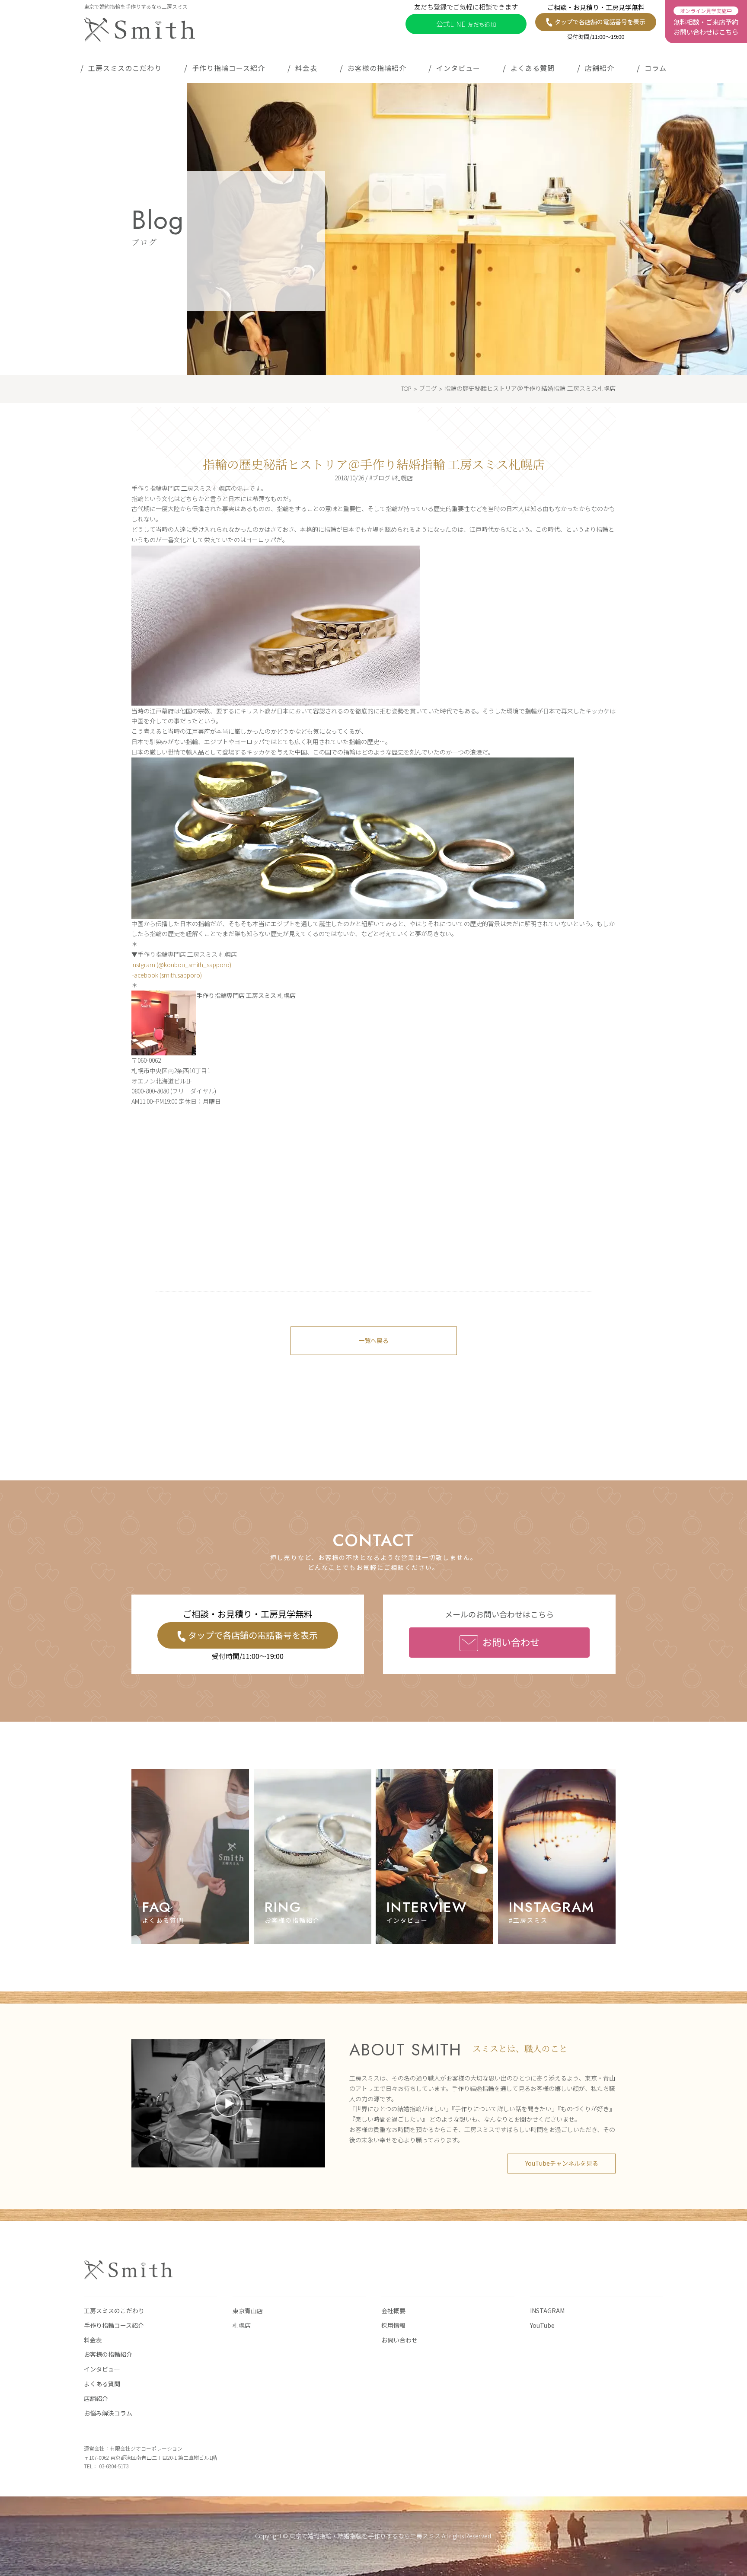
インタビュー (458, 68)
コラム (656, 68)
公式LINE (466, 24)
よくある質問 (533, 68)
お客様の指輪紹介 (377, 68)
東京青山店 (248, 2311)
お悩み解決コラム (108, 2413)
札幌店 (242, 2325)
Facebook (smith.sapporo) (167, 975)
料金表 (306, 68)
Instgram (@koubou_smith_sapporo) (181, 965)
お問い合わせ (511, 1642)
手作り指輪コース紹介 (228, 68)
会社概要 (393, 2311)
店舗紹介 (600, 68)
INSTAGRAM (547, 2311)
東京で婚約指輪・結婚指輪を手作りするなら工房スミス (365, 2536)
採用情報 (393, 2325)
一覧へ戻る (373, 1340)
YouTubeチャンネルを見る (562, 2163)
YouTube (542, 2325)
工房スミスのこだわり (125, 68)
